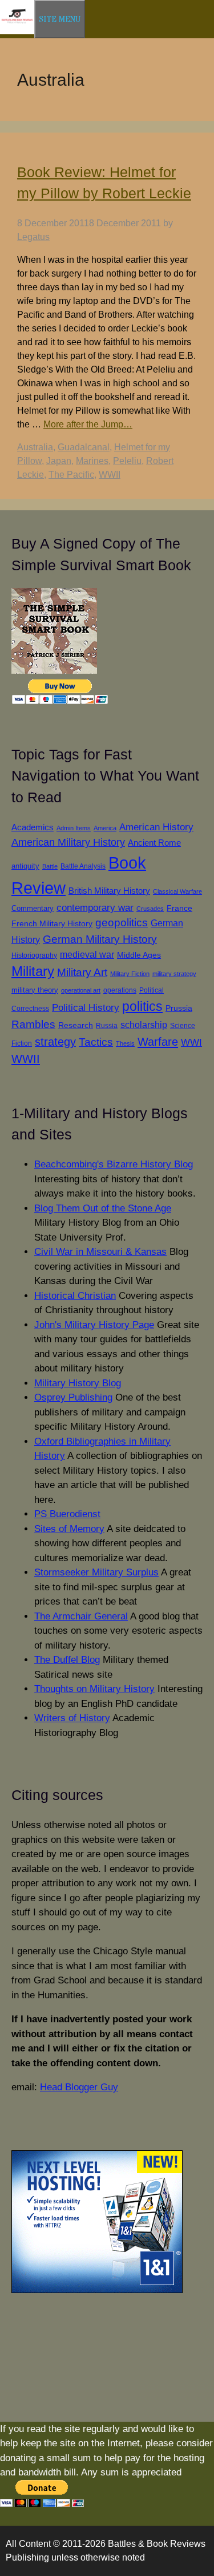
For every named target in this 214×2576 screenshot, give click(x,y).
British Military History (109, 891)
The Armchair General (81, 1616)
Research (76, 1025)
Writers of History (72, 1718)
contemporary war (95, 908)
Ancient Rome (154, 843)
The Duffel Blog (67, 1660)
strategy (55, 1042)
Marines (92, 461)
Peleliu (127, 461)
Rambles (33, 1024)
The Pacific (71, 475)
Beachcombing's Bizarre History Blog (114, 1164)
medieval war (87, 955)
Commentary (33, 908)
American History (156, 827)
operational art (81, 990)
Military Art (82, 972)
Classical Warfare (177, 891)
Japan (59, 461)
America (105, 828)
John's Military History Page (94, 1325)
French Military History (52, 923)
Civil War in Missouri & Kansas (100, 1252)
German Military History (100, 939)
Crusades (150, 909)
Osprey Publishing (73, 1397)
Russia (107, 1025)
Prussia (179, 1008)
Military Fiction (130, 974)
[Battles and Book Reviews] (17, 32)
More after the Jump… (88, 424)
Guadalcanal (84, 447)
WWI (191, 1042)
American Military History (68, 842)
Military (33, 971)
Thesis (125, 1043)
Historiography (34, 955)
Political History (86, 1008)
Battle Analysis (83, 866)
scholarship (144, 1025)
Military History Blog (78, 1383)
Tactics (96, 1042)
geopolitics (122, 923)
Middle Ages (139, 955)
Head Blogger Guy (79, 2087)
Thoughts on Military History (94, 1689)
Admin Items (74, 828)
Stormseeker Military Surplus (96, 1572)
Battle (50, 866)
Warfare (158, 1042)
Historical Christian (75, 1296)
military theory (35, 990)
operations (120, 990)
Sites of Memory (69, 1529)
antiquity (25, 866)
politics (142, 1006)
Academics (33, 827)
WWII (110, 475)
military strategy (174, 974)
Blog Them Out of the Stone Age (103, 1208)
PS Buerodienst (67, 1514)
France (179, 908)
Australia (35, 447)
